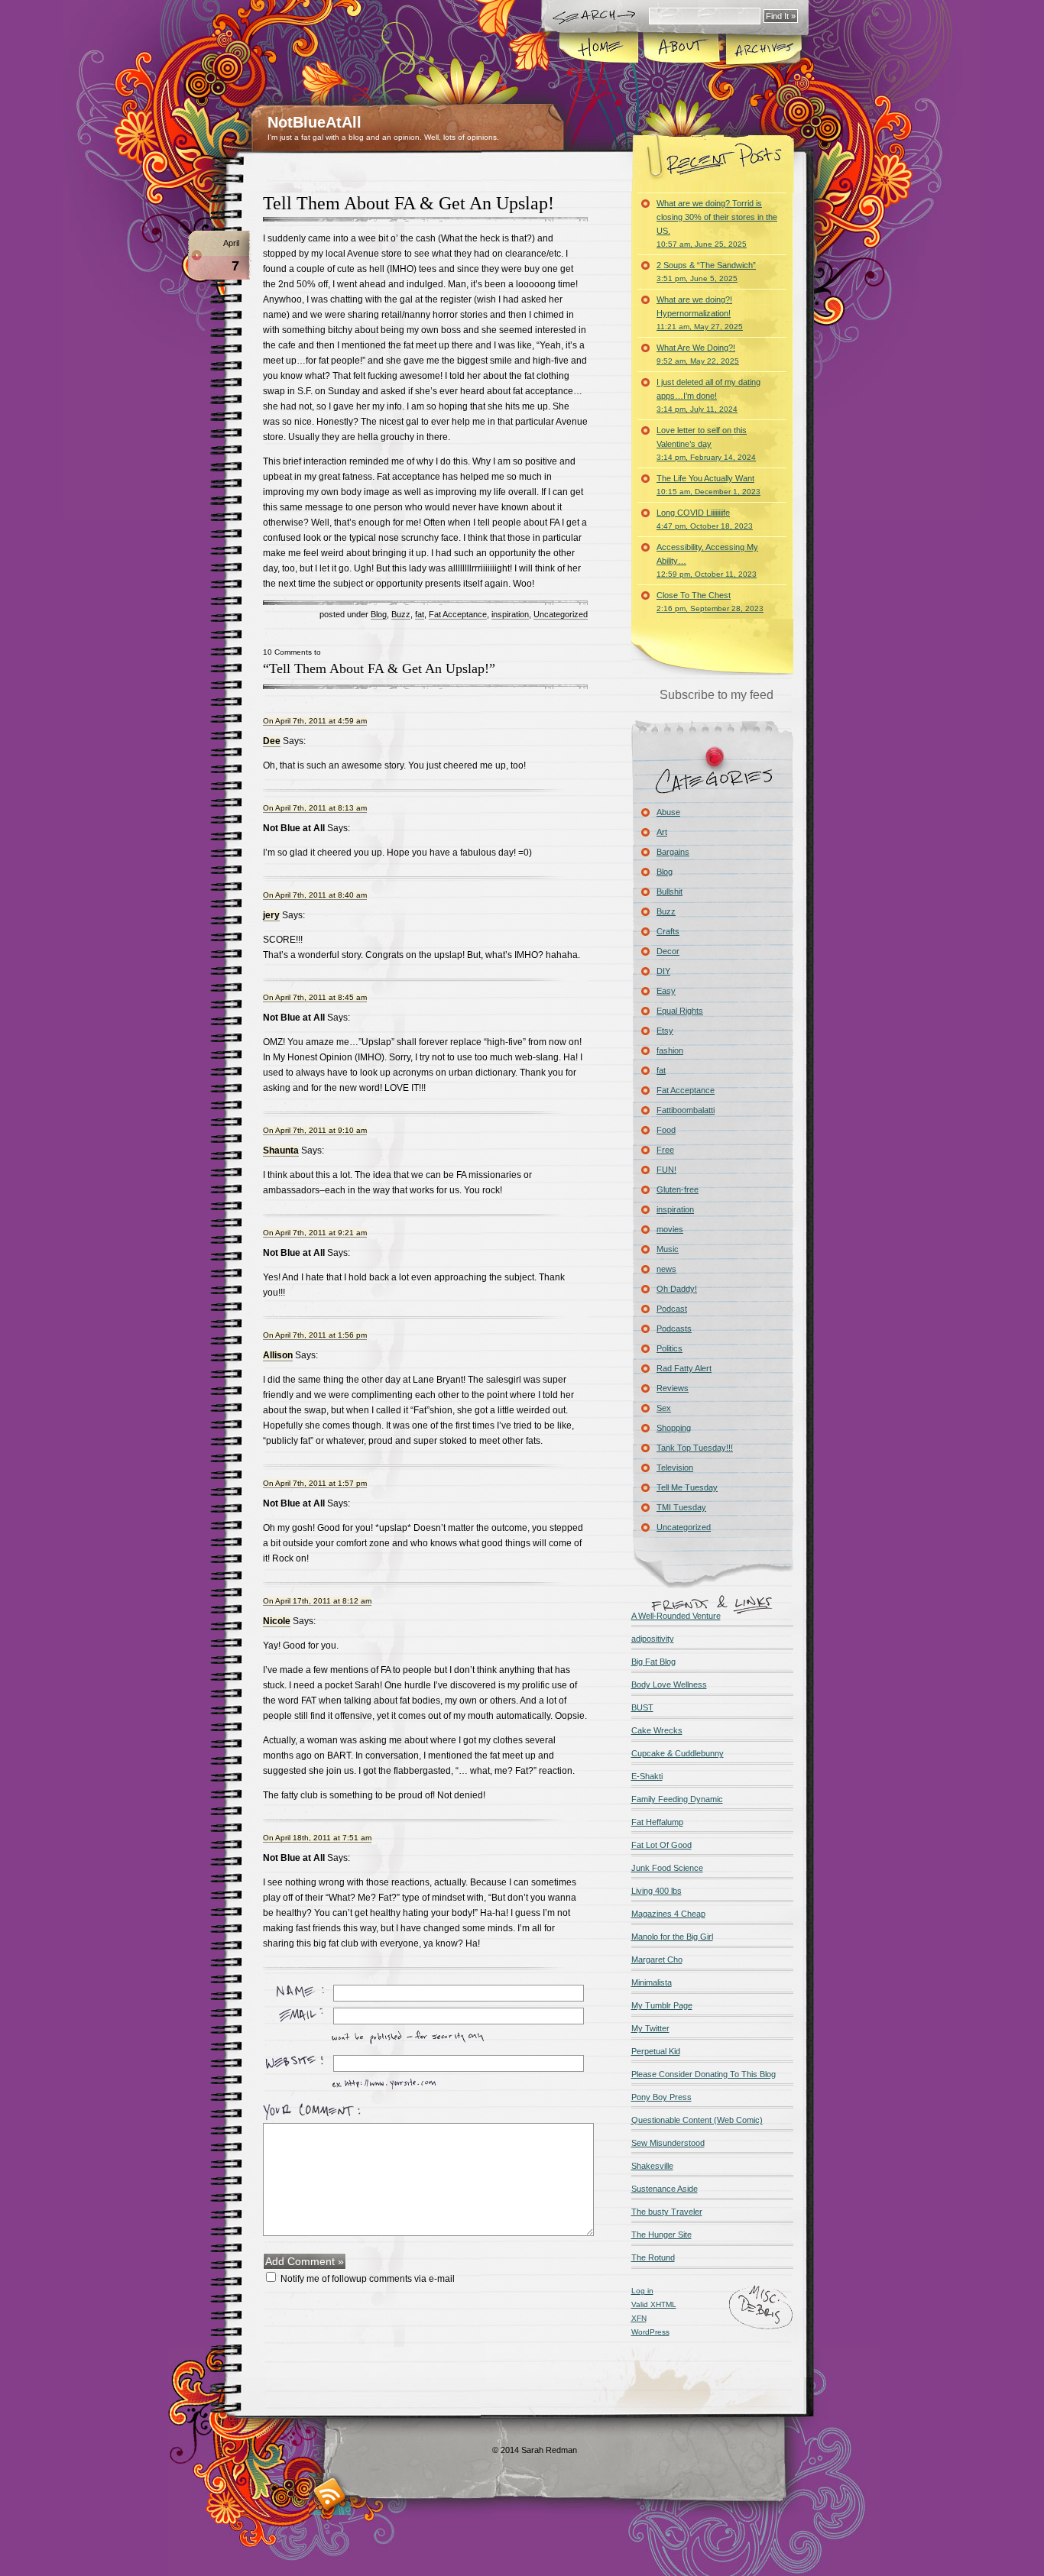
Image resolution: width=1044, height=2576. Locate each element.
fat (420, 614)
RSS (330, 2494)
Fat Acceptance (458, 614)
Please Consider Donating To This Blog (704, 2074)
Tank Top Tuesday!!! (695, 1448)
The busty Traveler (667, 2212)
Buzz (401, 614)
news (666, 1269)
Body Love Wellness (669, 1684)
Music (668, 1249)
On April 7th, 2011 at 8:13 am (315, 808)
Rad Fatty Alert (684, 1368)
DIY (663, 971)
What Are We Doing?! (698, 354)
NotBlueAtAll (314, 122)
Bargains (673, 852)
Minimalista (652, 1982)
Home (600, 49)
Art (662, 832)
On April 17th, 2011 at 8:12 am (317, 1601)
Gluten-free (678, 1189)
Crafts (668, 931)
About (681, 49)
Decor (668, 951)
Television (675, 1468)
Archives (763, 49)
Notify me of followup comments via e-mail (368, 2279)
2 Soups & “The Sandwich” (706, 272)
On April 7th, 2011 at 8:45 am (315, 997)
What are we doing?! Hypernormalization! (700, 313)
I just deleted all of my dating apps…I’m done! (708, 395)
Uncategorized (561, 614)
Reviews (673, 1388)
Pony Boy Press (661, 2097)
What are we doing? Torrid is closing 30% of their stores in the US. (717, 223)
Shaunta (281, 1150)
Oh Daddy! (677, 1289)
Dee (272, 741)
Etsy (665, 1031)
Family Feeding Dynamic (677, 1799)
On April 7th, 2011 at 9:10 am (315, 1130)
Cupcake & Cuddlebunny (678, 1753)
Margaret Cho (657, 1960)
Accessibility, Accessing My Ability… (707, 560)
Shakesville (652, 2166)
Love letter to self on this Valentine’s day (706, 443)
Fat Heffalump (657, 1822)
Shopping (674, 1428)
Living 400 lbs (657, 1891)
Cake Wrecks (657, 1730)
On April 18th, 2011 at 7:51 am (317, 1838)
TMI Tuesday (681, 1507)
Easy (666, 991)
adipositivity (653, 1639)
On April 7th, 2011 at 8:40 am (315, 895)
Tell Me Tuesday (687, 1487)
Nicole (277, 1621)
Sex (664, 1408)
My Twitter (650, 2028)
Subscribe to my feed (717, 695)
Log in (642, 2291)
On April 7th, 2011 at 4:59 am (315, 721)
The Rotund (653, 2257)
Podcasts (674, 1328)
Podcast (672, 1309)
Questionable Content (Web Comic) (697, 2120)
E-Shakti (647, 1776)
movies (670, 1229)
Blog (379, 614)
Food (666, 1130)
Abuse (668, 812)
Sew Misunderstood (668, 2143)
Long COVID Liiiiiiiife (705, 519)
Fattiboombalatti (686, 1110)
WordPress (650, 2332)
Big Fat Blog (653, 1662)
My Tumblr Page (662, 2005)
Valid (654, 2304)
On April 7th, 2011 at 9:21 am (315, 1233)
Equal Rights (680, 1011)
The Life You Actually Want (708, 485)
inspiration (510, 614)
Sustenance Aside (665, 2189)
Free (665, 1150)
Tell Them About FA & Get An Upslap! (409, 203)
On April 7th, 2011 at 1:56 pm (315, 1335)
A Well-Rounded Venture (676, 1616)
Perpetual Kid (656, 2051)
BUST (642, 1707)
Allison (278, 1355)
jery (271, 915)
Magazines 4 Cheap (668, 1914)
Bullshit (670, 892)
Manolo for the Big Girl (672, 1937)
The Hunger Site (661, 2235)
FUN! (666, 1170)
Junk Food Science (667, 1868)
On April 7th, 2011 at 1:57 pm (315, 1483)
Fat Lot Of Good (661, 1845)
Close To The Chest (710, 602)
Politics (670, 1348)
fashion (670, 1050)
